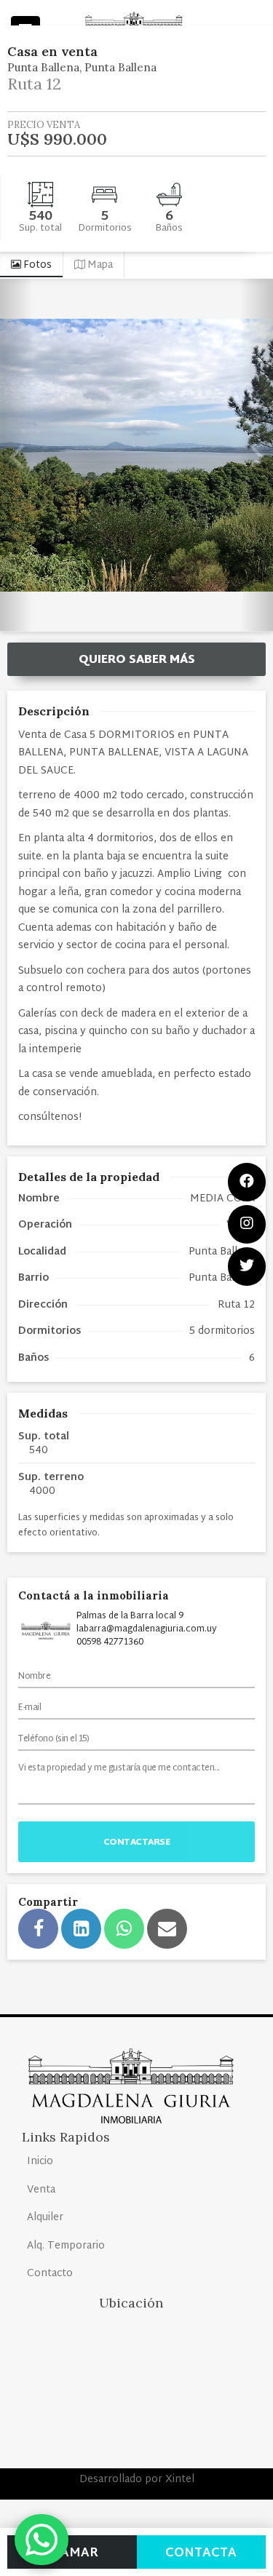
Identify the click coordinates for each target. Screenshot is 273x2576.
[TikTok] (247, 1267)
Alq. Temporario (66, 2246)
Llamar (72, 2553)
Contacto (50, 2274)
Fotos (36, 265)
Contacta (201, 2553)
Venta (41, 2190)
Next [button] (257, 455)
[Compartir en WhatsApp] (124, 1929)
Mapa (99, 265)
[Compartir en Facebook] (38, 1929)
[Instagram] (247, 1224)
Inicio (40, 2162)
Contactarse (137, 1842)
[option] (136, 455)
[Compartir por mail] (167, 1929)
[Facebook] (247, 1182)
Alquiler (45, 2218)
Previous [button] (16, 455)
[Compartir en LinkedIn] (81, 1929)
